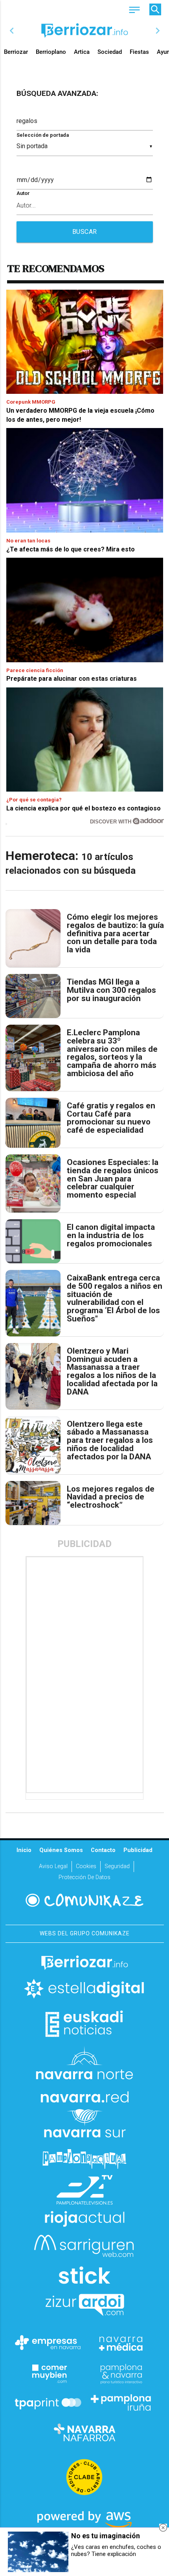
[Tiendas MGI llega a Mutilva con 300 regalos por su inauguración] (33, 996)
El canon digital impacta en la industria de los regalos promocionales (111, 1235)
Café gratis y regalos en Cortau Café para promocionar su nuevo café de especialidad (111, 1118)
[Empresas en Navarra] (48, 2343)
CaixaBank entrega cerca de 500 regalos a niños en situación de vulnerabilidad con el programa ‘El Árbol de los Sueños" (115, 1298)
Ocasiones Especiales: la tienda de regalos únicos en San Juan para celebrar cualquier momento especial (113, 1179)
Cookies (86, 1866)
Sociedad (110, 52)
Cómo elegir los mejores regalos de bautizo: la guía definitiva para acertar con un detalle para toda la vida (115, 933)
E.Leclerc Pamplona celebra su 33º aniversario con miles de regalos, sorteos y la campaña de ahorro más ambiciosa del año (112, 1053)
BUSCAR (85, 232)
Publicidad (138, 1850)
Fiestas (139, 52)
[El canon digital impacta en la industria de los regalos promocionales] (33, 1241)
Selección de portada (43, 135)
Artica (82, 52)
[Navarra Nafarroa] (84, 2433)
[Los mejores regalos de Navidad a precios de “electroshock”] (33, 1503)
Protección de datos (84, 1877)
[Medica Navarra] (121, 2343)
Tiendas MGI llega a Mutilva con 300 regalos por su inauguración (111, 990)
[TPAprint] (48, 2403)
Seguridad (117, 1866)
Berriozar (16, 52)
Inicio (24, 1850)
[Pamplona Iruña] (121, 2403)
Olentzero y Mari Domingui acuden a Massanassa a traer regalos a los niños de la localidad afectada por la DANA (112, 1372)
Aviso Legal (53, 1866)
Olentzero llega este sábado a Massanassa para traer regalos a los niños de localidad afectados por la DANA (110, 1441)
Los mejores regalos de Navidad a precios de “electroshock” (111, 1497)
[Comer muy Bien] (48, 2373)
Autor (23, 193)
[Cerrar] (163, 2528)
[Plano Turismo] (121, 2373)
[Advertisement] (85, 1675)
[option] (85, 31)
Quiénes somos (61, 1850)
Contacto (103, 1850)
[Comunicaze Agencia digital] (84, 1900)
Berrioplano (51, 52)
